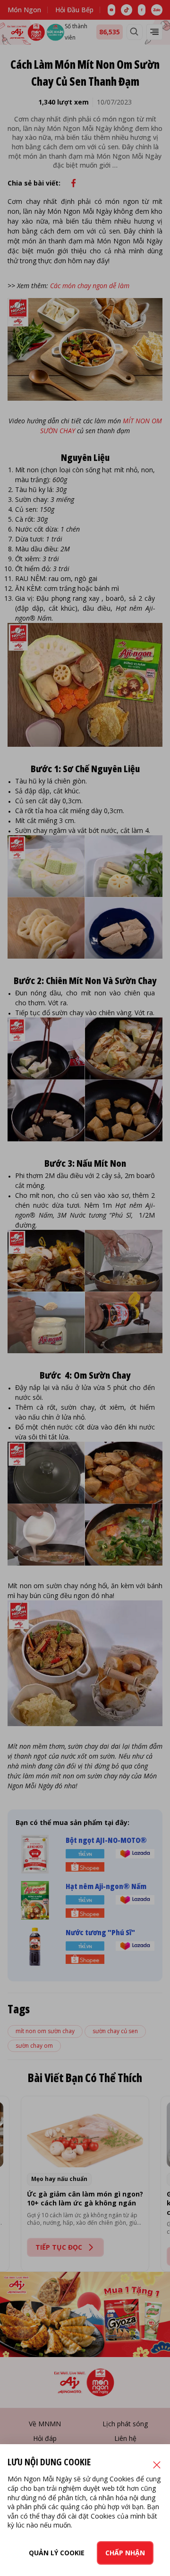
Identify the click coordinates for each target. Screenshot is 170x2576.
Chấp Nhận (125, 2553)
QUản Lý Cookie (57, 2553)
